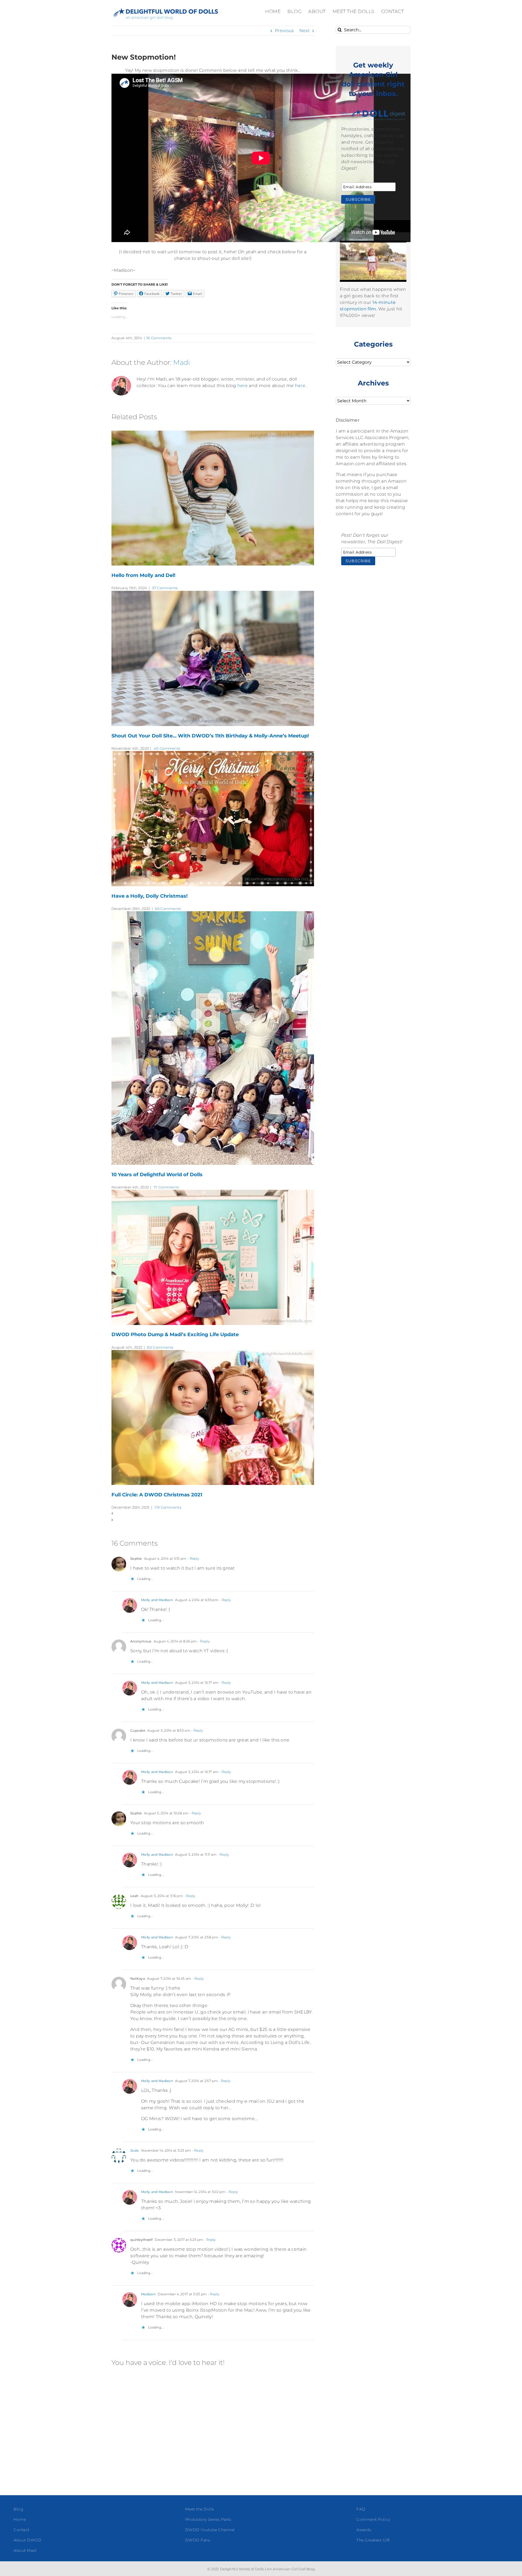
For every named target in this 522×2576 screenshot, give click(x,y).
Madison (148, 2294)
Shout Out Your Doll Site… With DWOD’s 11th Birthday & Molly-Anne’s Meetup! (210, 736)
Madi (181, 362)
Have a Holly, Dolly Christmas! (150, 896)
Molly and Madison (157, 1600)
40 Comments (167, 748)
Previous (284, 31)
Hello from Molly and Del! (143, 575)
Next (304, 31)
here (243, 386)
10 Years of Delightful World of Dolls (157, 1175)
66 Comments (168, 909)
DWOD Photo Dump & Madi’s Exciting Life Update (175, 1335)
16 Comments (159, 338)
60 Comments (160, 1347)
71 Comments (166, 1187)
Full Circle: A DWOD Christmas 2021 (157, 1495)
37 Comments (165, 588)
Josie (135, 2150)
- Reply (193, 1559)
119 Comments (168, 1507)
